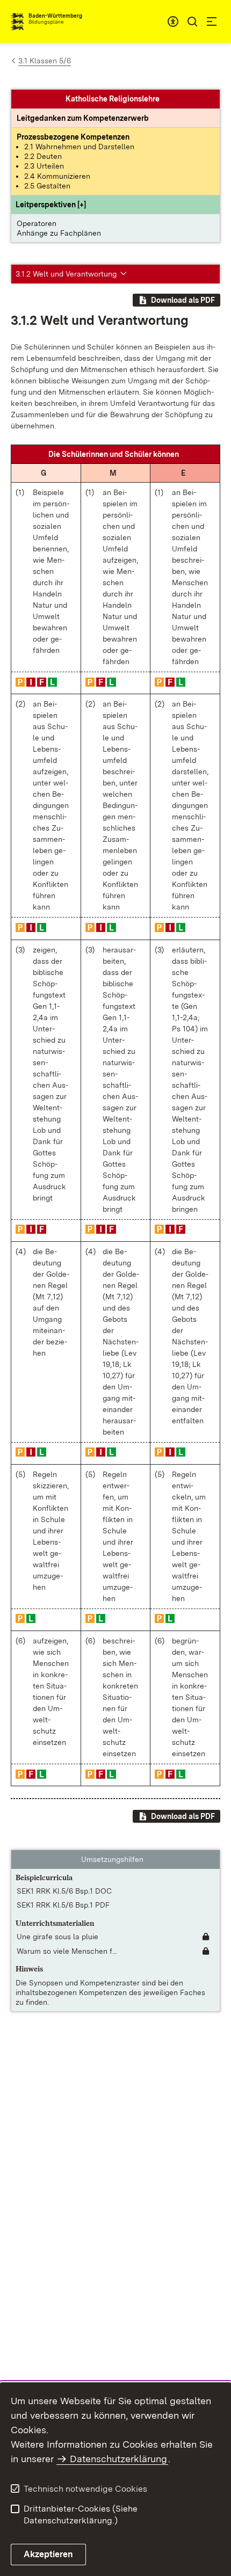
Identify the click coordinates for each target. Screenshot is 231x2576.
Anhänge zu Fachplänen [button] (59, 233)
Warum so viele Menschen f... (67, 1951)
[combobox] (173, 21)
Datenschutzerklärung (118, 2459)
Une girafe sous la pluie (57, 1937)
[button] (51, 205)
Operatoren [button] (37, 223)
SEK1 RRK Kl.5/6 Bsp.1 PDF (63, 1905)
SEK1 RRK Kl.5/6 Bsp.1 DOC (64, 1891)
